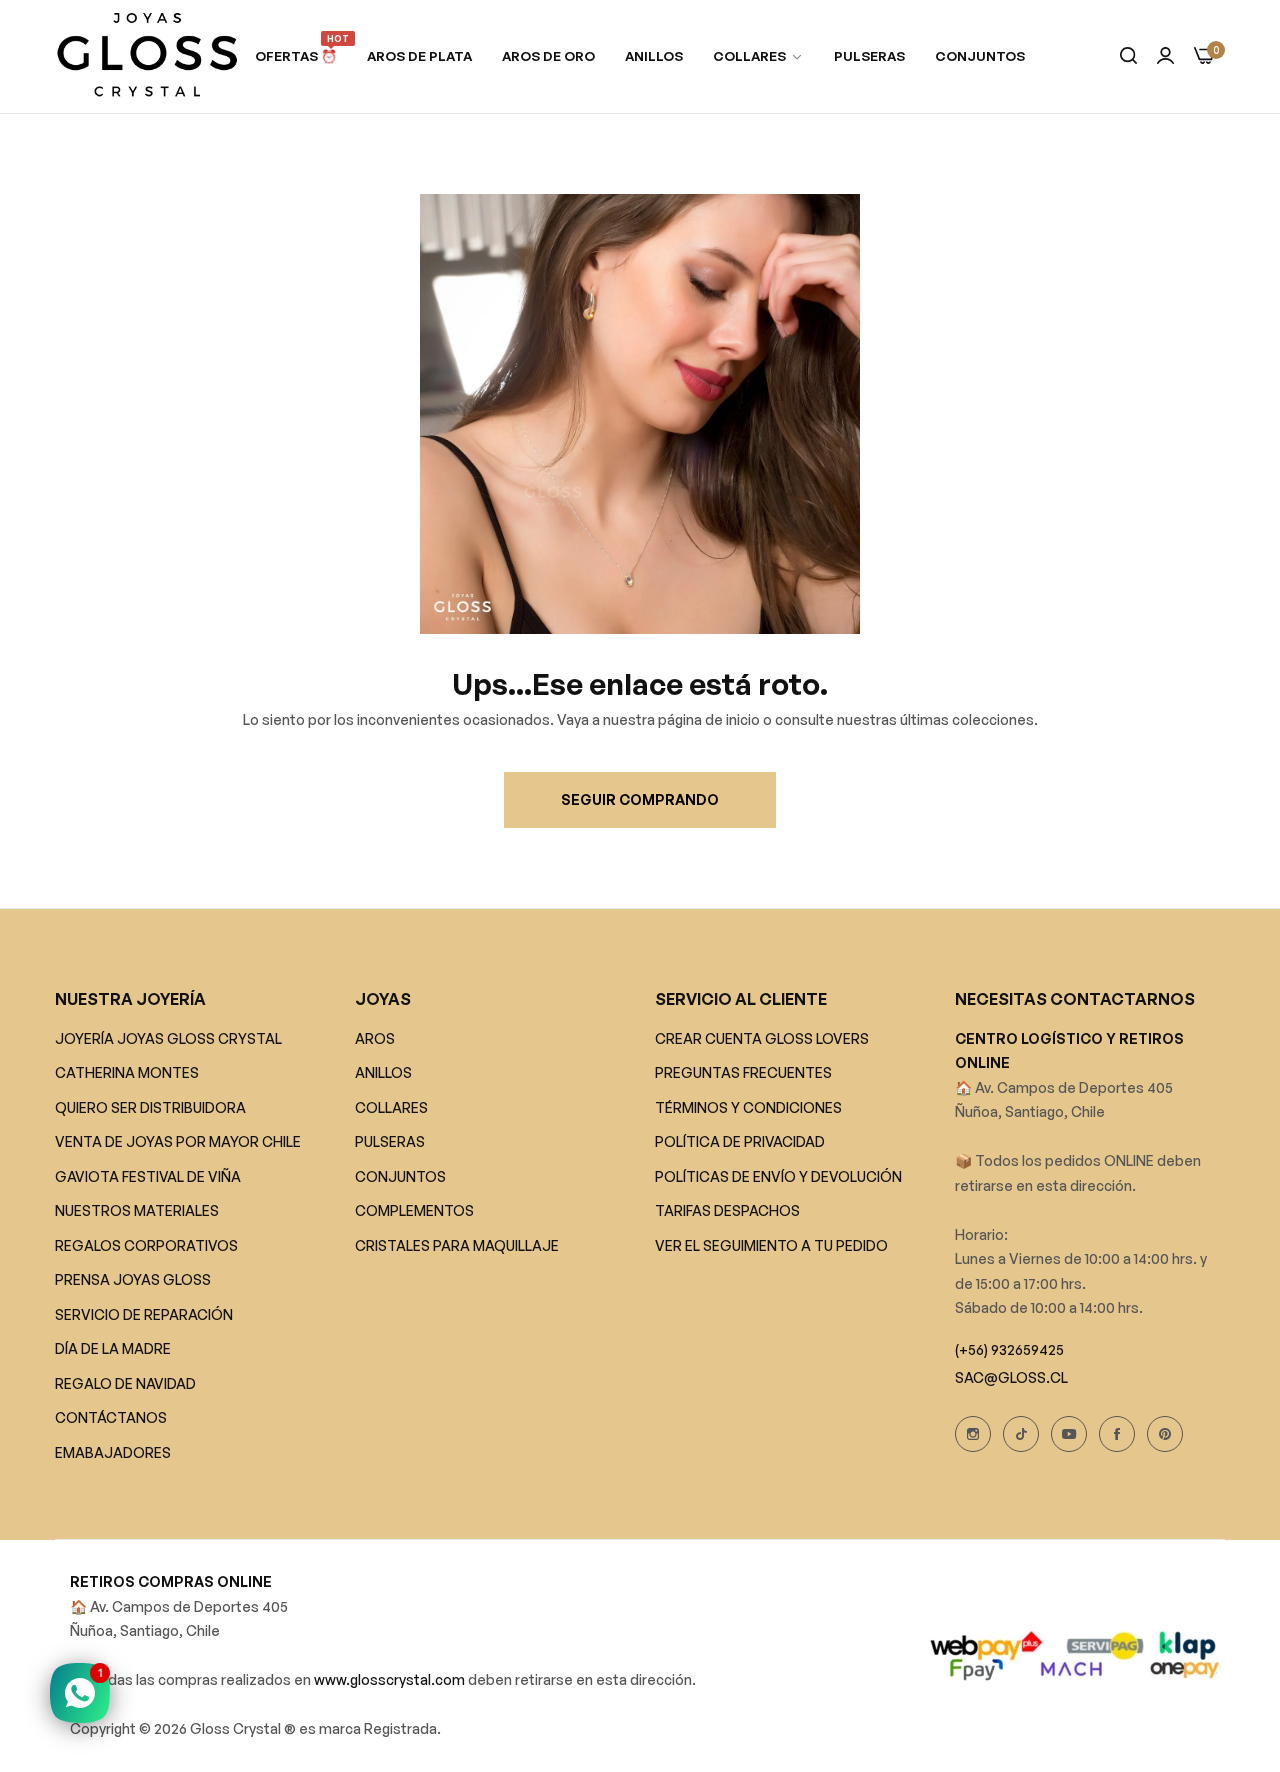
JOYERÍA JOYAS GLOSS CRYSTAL (168, 1038)
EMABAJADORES (113, 1452)
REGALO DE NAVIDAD (125, 1383)
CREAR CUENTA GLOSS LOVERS (762, 1038)
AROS (375, 1038)
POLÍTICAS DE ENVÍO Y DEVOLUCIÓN (778, 1176)
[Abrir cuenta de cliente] (1165, 56)
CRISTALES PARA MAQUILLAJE (457, 1245)
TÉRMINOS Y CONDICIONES (748, 1107)
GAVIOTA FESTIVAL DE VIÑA (148, 1176)
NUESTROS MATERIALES (137, 1211)
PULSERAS (390, 1142)
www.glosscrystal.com (391, 1680)
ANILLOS (383, 1073)
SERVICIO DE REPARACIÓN (144, 1314)
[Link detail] (973, 1434)
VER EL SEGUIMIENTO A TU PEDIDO (771, 1245)
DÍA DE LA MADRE (113, 1349)
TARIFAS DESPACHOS (727, 1211)
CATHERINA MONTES (127, 1073)
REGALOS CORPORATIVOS (146, 1245)
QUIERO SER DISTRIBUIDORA (150, 1107)
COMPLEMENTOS (414, 1211)
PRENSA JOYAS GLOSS (133, 1280)
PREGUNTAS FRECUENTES (743, 1073)
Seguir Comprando (640, 799)
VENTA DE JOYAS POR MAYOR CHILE (178, 1142)
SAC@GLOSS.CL (1011, 1377)
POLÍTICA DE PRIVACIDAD (740, 1142)
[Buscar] (1128, 56)
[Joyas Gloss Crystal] (147, 56)
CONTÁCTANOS (111, 1418)
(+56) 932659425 (1009, 1349)
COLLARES (391, 1107)
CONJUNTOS (400, 1176)
